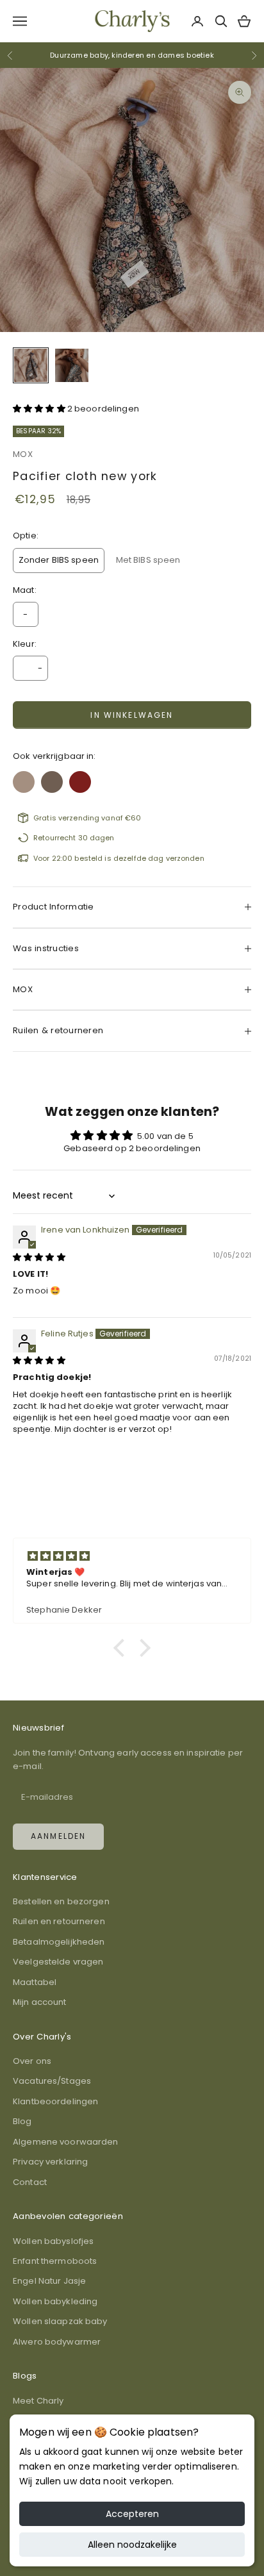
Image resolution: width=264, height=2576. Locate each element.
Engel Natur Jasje (49, 2281)
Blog (22, 2121)
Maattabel (35, 1982)
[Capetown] (24, 778)
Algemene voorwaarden (66, 2142)
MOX (23, 454)
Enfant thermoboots (55, 2261)
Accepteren (132, 2514)
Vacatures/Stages (52, 2081)
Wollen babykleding (55, 2301)
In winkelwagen (132, 715)
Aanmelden (58, 1836)
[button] (40, 409)
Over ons (32, 2061)
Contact (30, 2182)
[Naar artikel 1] (31, 365)
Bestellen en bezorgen (61, 1901)
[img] (39, 1257)
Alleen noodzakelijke (132, 2545)
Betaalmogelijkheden (59, 1942)
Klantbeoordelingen (55, 2101)
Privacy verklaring (50, 2162)
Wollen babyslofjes (53, 2241)
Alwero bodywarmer (57, 2342)
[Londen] (52, 778)
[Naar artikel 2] (72, 365)
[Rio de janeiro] (80, 778)
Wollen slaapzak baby (60, 2321)
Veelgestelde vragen (58, 1962)
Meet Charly (38, 2401)
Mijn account (40, 2002)
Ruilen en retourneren (59, 1921)
